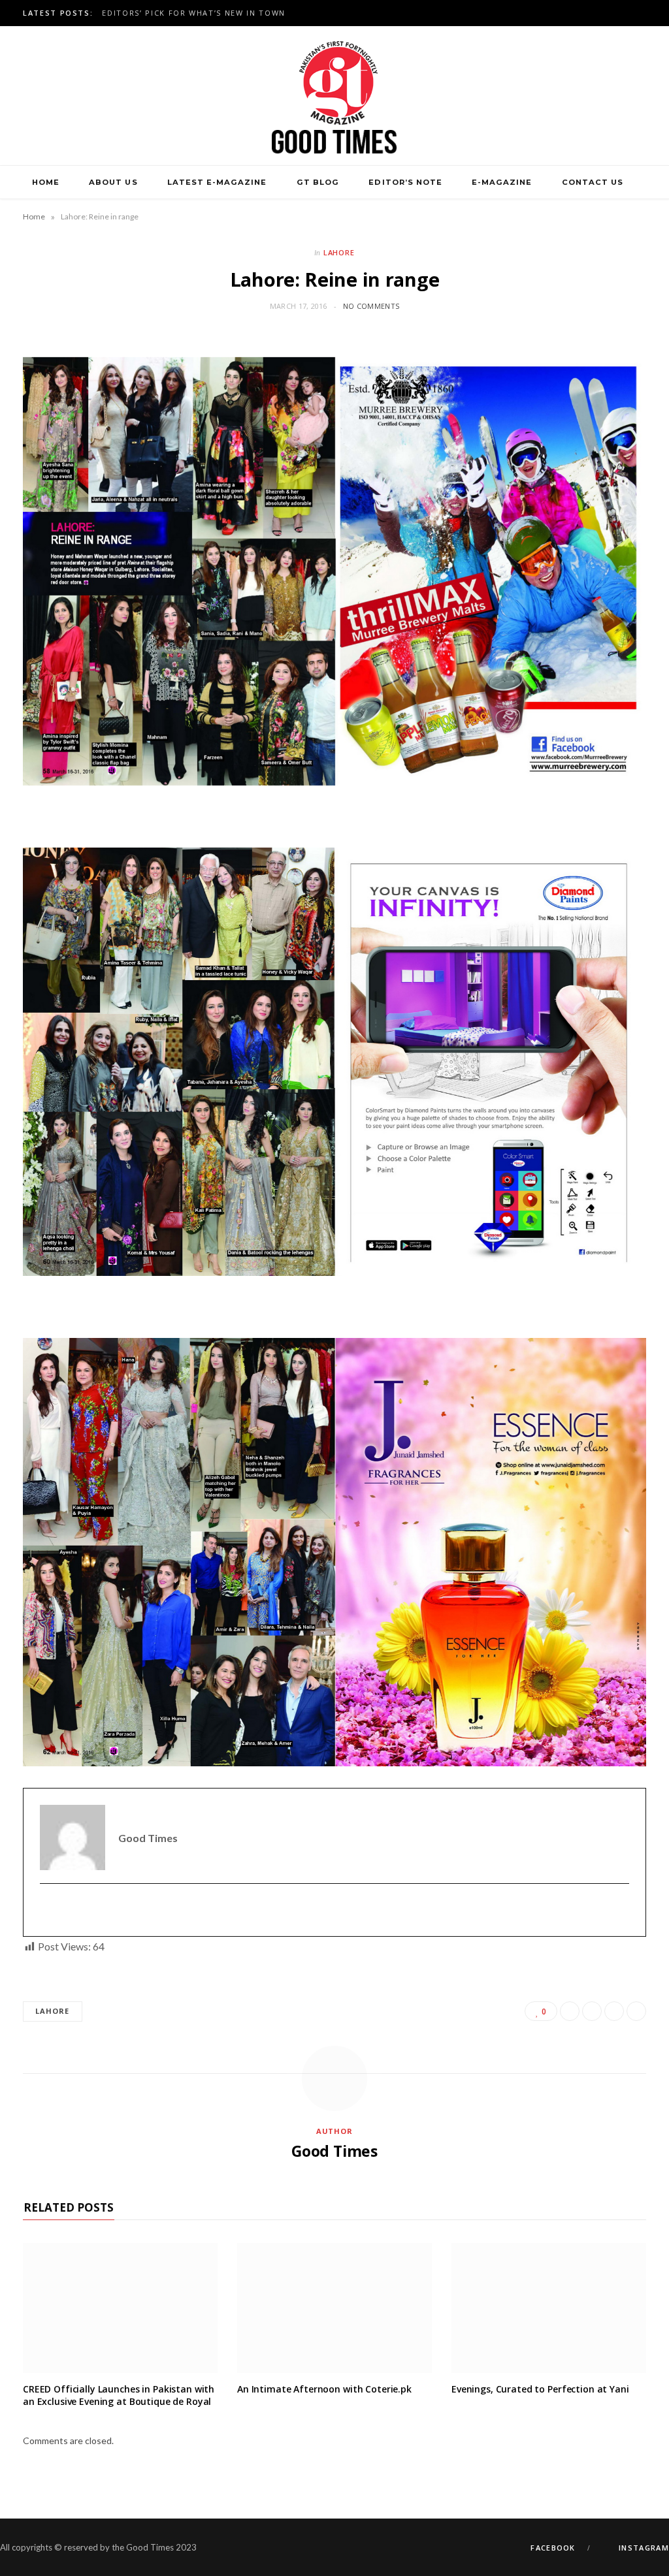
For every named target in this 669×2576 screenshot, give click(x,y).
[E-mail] (48, 1910)
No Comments (371, 306)
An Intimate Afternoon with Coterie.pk (324, 2389)
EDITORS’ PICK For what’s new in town (193, 13)
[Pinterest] (614, 2011)
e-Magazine (502, 182)
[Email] (636, 2011)
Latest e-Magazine (217, 182)
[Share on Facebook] (570, 2011)
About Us (113, 182)
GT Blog (318, 182)
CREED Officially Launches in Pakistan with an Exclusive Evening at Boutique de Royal (119, 2395)
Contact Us (593, 182)
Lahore (339, 252)
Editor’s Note (405, 182)
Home (46, 182)
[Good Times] (334, 96)
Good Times (334, 2151)
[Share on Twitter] (592, 2011)
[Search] (334, 216)
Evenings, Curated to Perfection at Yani (540, 2389)
